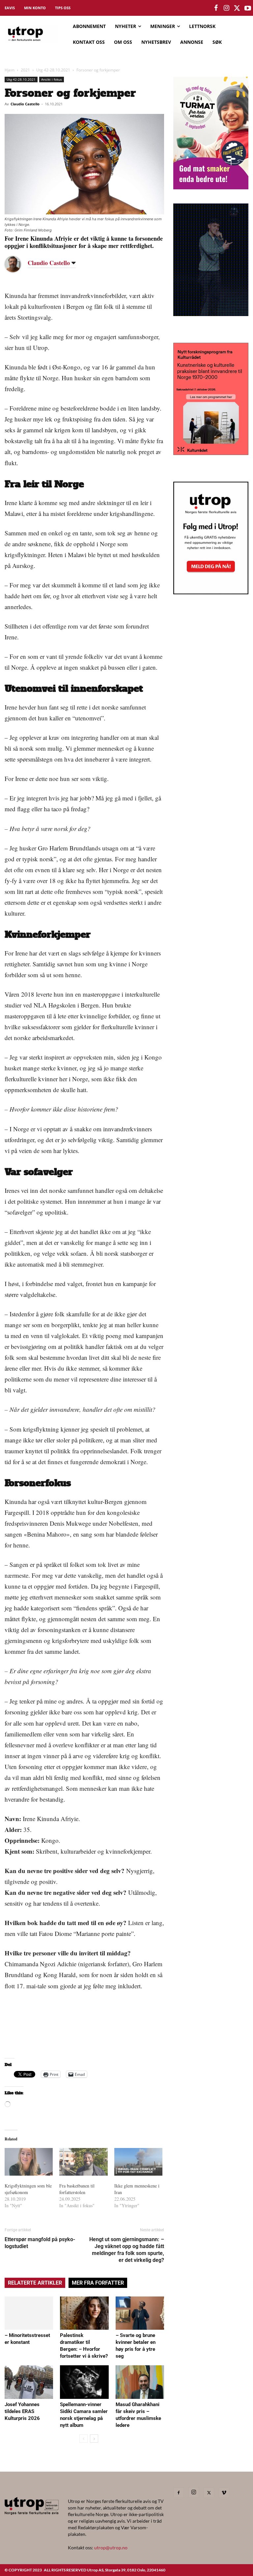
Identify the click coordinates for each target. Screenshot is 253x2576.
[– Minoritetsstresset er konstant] (29, 2313)
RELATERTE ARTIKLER (35, 2283)
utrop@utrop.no (111, 2548)
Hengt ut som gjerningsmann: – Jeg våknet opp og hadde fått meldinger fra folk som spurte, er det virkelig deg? (127, 2250)
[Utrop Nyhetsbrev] (211, 592)
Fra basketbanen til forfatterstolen (77, 2189)
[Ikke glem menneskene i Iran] (138, 2162)
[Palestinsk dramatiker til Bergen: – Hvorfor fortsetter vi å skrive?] (84, 2313)
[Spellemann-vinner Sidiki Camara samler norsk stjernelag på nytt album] (84, 2382)
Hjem (10, 70)
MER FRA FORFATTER (98, 2283)
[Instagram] (194, 2492)
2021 (25, 70)
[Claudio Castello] (18, 264)
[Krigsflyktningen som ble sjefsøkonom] (29, 2162)
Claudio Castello (25, 104)
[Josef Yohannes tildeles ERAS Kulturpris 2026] (29, 2382)
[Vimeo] (224, 2493)
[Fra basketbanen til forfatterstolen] (83, 2162)
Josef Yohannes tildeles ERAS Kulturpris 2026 (22, 2411)
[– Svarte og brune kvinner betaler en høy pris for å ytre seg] (140, 2313)
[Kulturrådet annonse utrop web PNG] (211, 453)
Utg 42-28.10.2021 (53, 70)
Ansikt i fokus (52, 79)
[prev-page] (84, 2439)
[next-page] (94, 2439)
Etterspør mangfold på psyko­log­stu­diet (40, 2243)
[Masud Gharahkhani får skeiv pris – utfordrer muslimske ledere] (140, 2382)
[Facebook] (179, 2493)
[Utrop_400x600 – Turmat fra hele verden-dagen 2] (211, 187)
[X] (209, 2493)
